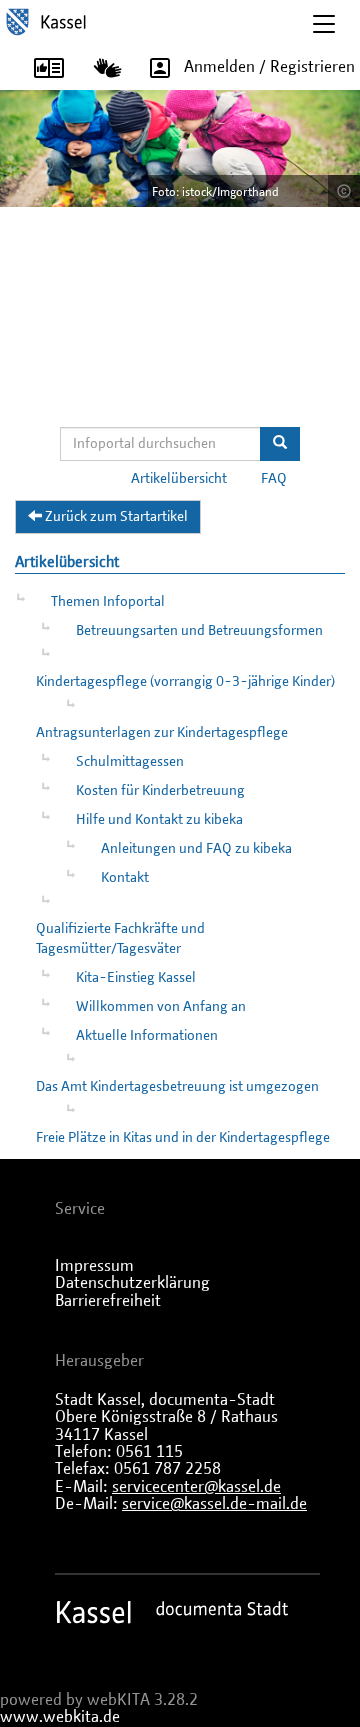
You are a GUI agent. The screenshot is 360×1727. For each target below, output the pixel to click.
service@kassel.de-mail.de (214, 1504)
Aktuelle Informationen (147, 1036)
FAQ (274, 479)
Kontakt (125, 878)
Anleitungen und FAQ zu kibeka (196, 849)
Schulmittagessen (130, 762)
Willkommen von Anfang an (161, 1007)
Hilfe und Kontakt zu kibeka (159, 820)
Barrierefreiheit (108, 1301)
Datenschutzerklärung (132, 1283)
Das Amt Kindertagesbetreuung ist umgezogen (177, 1087)
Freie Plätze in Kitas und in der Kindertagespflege (183, 1138)
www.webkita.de (60, 1717)
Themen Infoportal (108, 602)
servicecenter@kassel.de (196, 1487)
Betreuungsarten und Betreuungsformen (199, 631)
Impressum (94, 1266)
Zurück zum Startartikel (115, 517)
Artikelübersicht (179, 479)
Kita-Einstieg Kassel (136, 978)
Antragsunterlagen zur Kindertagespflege (162, 733)
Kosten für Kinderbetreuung (160, 791)
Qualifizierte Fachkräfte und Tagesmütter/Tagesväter (120, 939)
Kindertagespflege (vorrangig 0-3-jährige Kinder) (185, 682)
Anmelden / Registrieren (269, 67)
